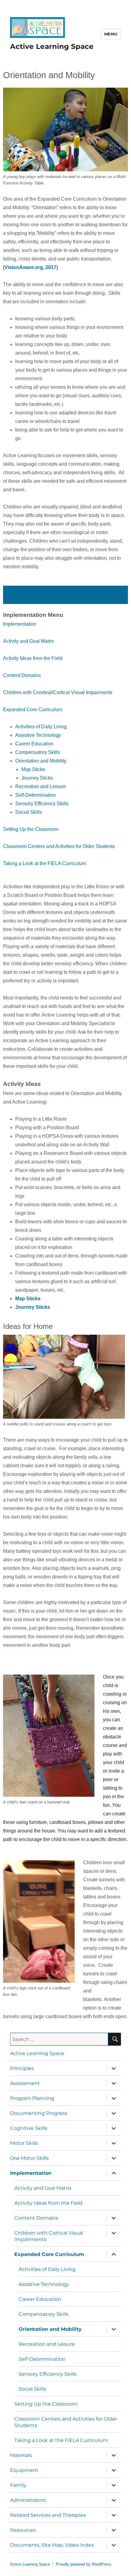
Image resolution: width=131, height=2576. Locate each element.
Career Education (34, 744)
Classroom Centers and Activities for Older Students (59, 846)
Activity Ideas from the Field (33, 658)
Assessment (25, 2083)
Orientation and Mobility (41, 761)
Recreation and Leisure (41, 786)
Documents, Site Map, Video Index (52, 2545)
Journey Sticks (37, 778)
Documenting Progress (39, 2113)
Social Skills (29, 812)
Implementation (20, 624)
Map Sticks (33, 769)
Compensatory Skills (38, 752)
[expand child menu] (114, 2068)
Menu (111, 34)
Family (18, 2485)
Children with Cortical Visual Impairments (49, 2236)
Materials (21, 2455)
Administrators (28, 2500)
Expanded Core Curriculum (33, 709)
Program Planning (32, 2098)
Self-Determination (35, 795)
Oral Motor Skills (29, 2158)
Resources (23, 2530)
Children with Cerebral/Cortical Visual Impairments (58, 692)
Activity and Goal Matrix (28, 641)
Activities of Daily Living (41, 727)
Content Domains (22, 675)
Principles (22, 2068)
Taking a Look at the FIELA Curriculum (44, 863)
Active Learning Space (52, 46)
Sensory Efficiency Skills (42, 804)
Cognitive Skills (29, 2128)
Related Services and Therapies (48, 2515)
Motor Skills (24, 2143)
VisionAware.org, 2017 (30, 267)
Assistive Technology (38, 735)
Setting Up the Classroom (31, 829)
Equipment (24, 2470)
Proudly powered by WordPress (83, 2564)
